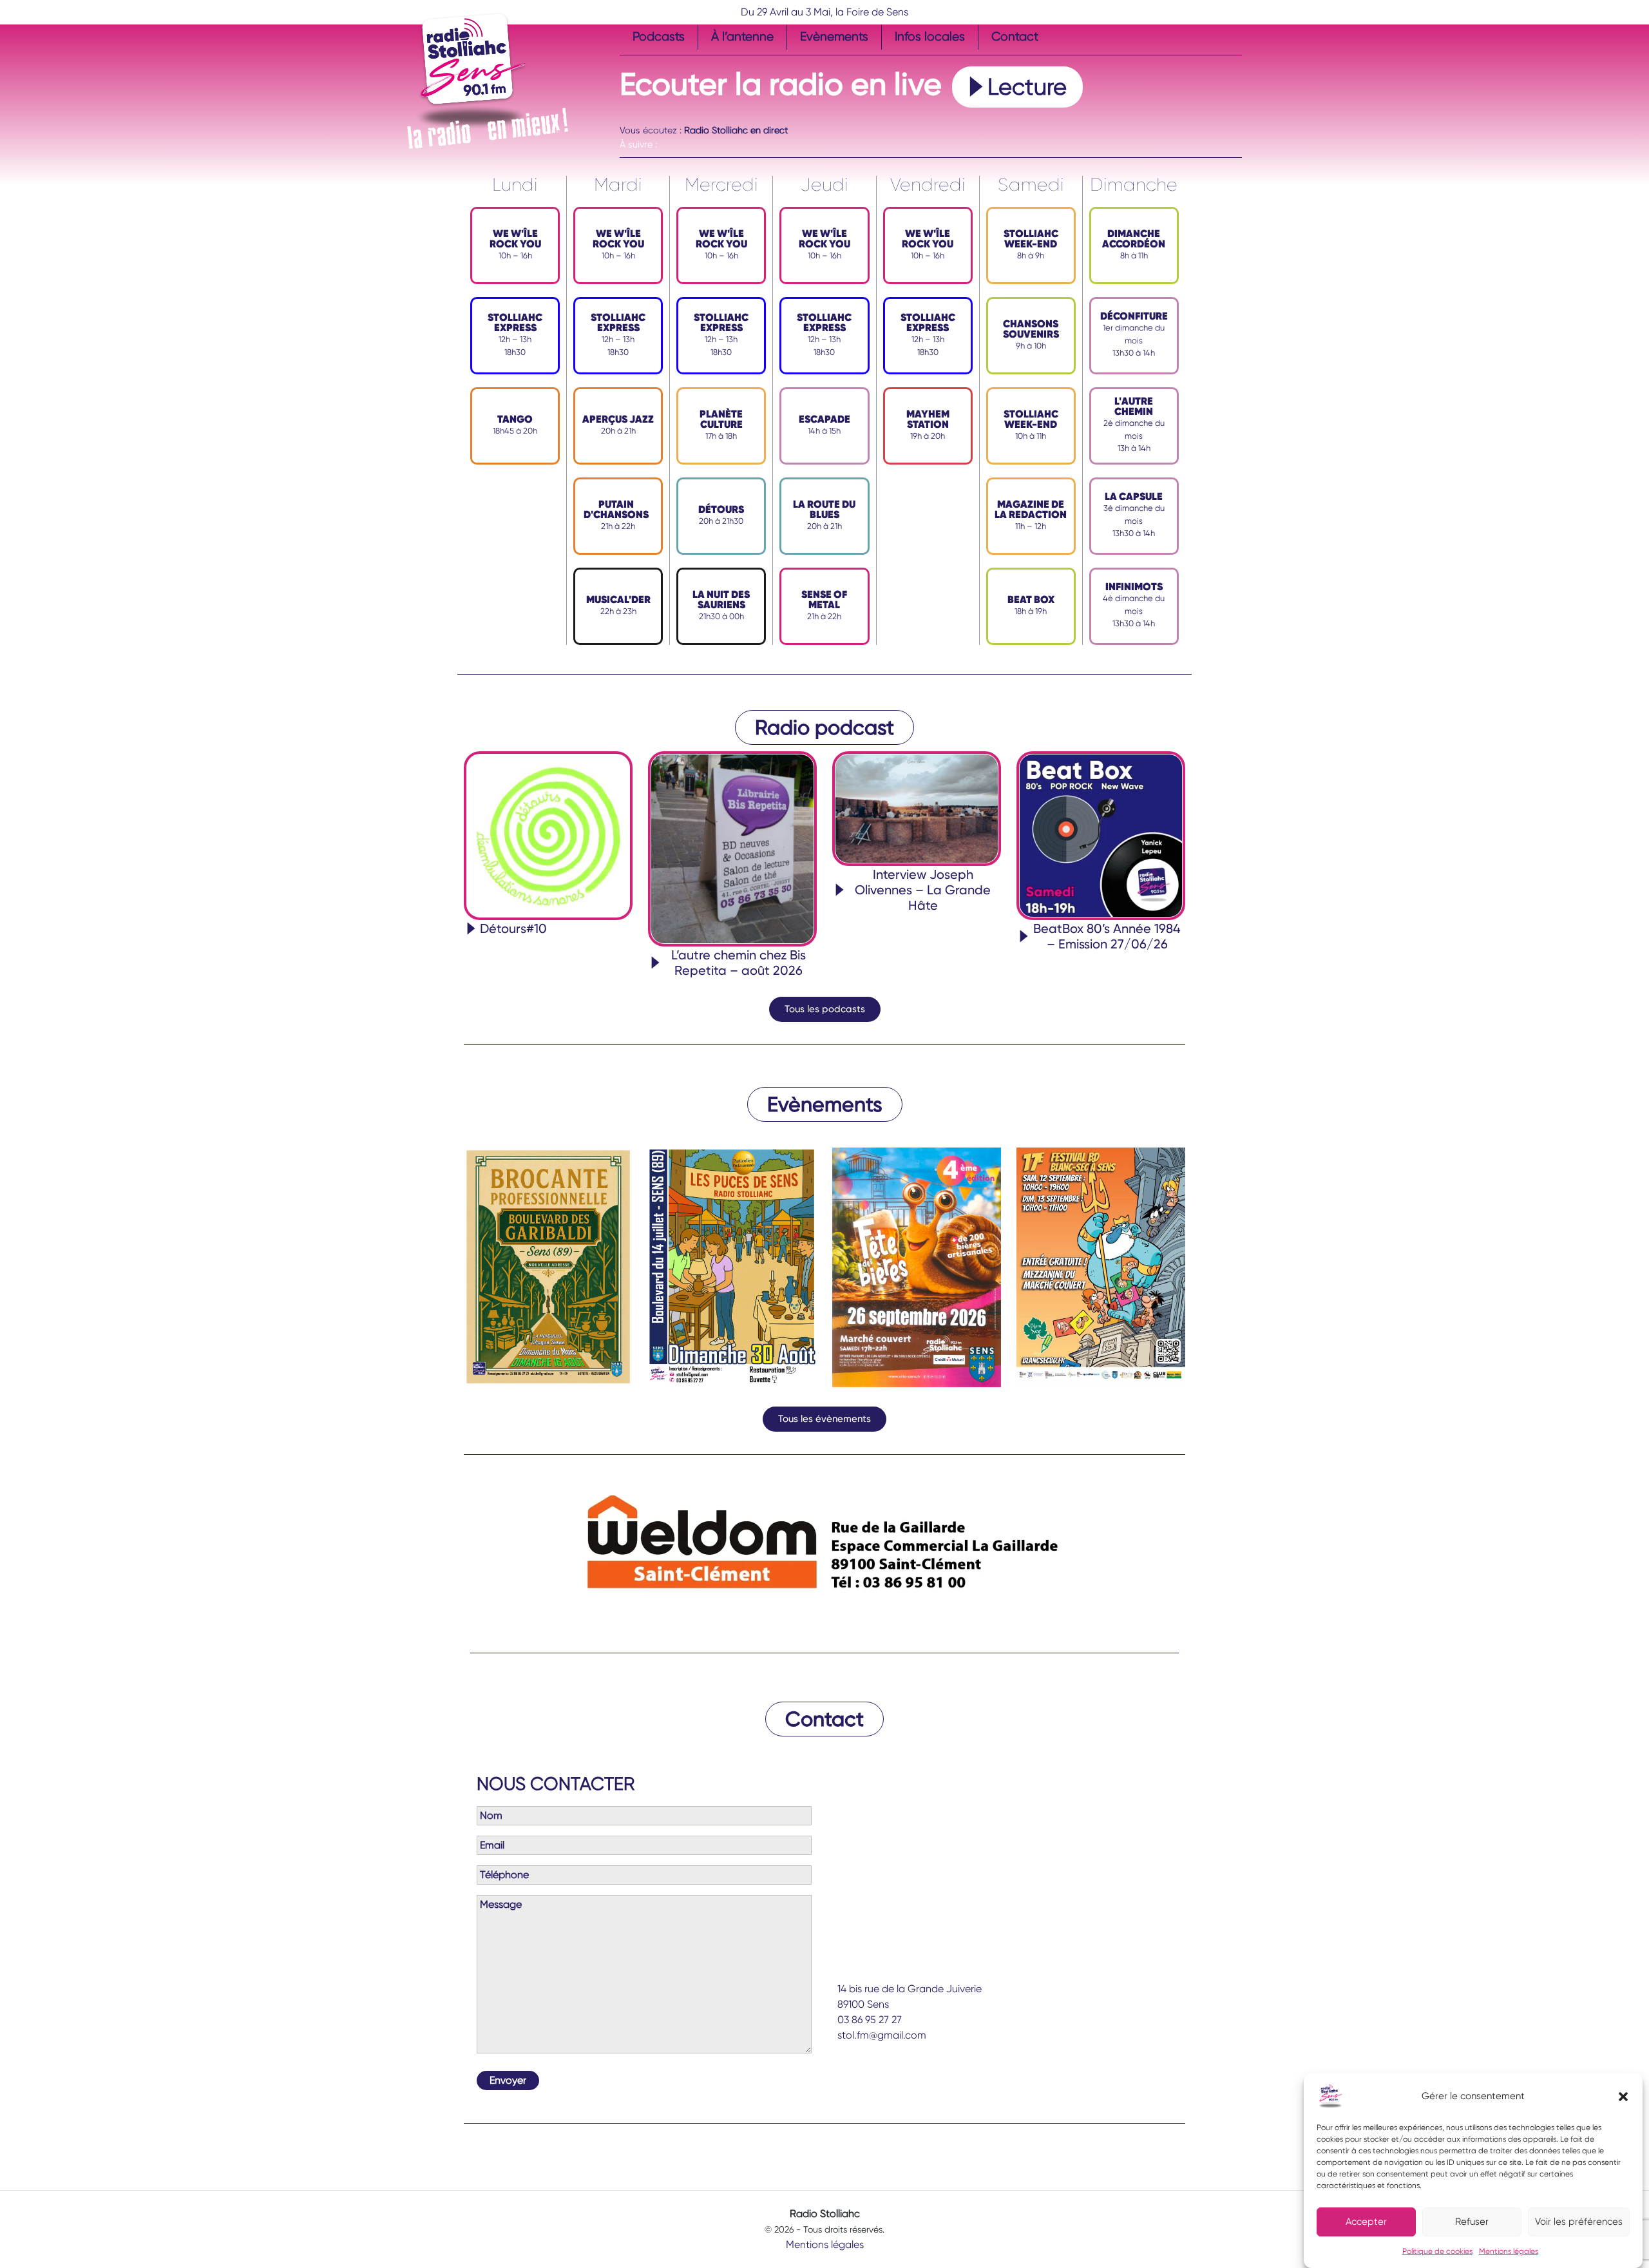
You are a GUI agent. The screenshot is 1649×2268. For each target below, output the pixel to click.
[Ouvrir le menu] (627, 116)
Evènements (834, 36)
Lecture (1027, 87)
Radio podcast (824, 727)
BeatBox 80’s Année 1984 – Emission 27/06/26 (1107, 936)
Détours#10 (513, 928)
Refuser (1472, 2222)
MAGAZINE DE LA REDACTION (1031, 509)
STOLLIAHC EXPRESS (515, 322)
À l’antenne (742, 36)
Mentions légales (1509, 2251)
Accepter (1366, 2222)
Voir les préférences (1579, 2222)
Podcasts (659, 36)
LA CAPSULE (1134, 496)
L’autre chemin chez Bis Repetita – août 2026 (739, 963)
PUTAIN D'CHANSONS (616, 509)
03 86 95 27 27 (870, 2020)
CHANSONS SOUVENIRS (1031, 329)
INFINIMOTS (1134, 587)
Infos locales (930, 36)
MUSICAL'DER (618, 600)
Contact (1015, 36)
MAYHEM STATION (928, 419)
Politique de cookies (1437, 2251)
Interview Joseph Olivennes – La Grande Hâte (923, 890)
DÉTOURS (721, 509)
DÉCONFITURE (1134, 316)
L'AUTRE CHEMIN (1134, 406)
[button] (1623, 2096)
